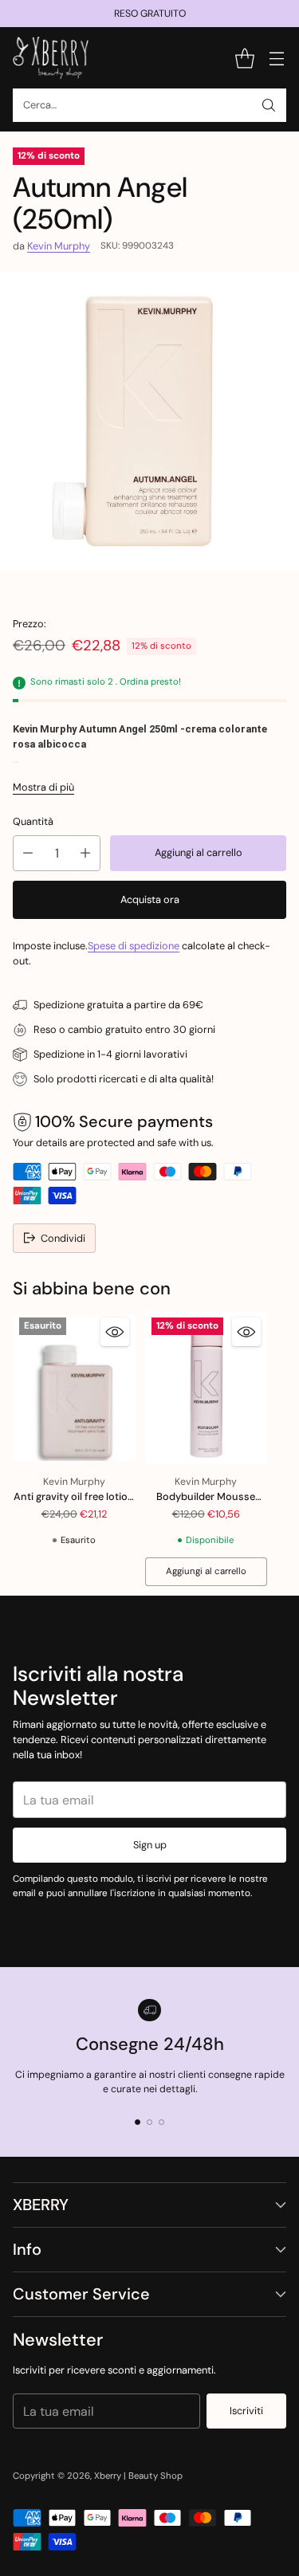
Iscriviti (246, 2411)
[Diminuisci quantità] (28, 853)
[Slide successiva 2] (149, 2122)
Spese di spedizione (134, 946)
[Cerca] (269, 105)
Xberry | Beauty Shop (138, 2476)
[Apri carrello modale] (244, 58)
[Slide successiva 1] (138, 2122)
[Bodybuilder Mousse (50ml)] (207, 1388)
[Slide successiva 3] (161, 2122)
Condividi (63, 1238)
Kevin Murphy (59, 246)
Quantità (33, 821)
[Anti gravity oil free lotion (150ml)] (74, 1388)
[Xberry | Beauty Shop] (51, 58)
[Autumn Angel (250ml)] (149, 422)
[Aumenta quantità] (85, 853)
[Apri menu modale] (276, 58)
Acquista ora (150, 899)
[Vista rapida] (115, 1332)
